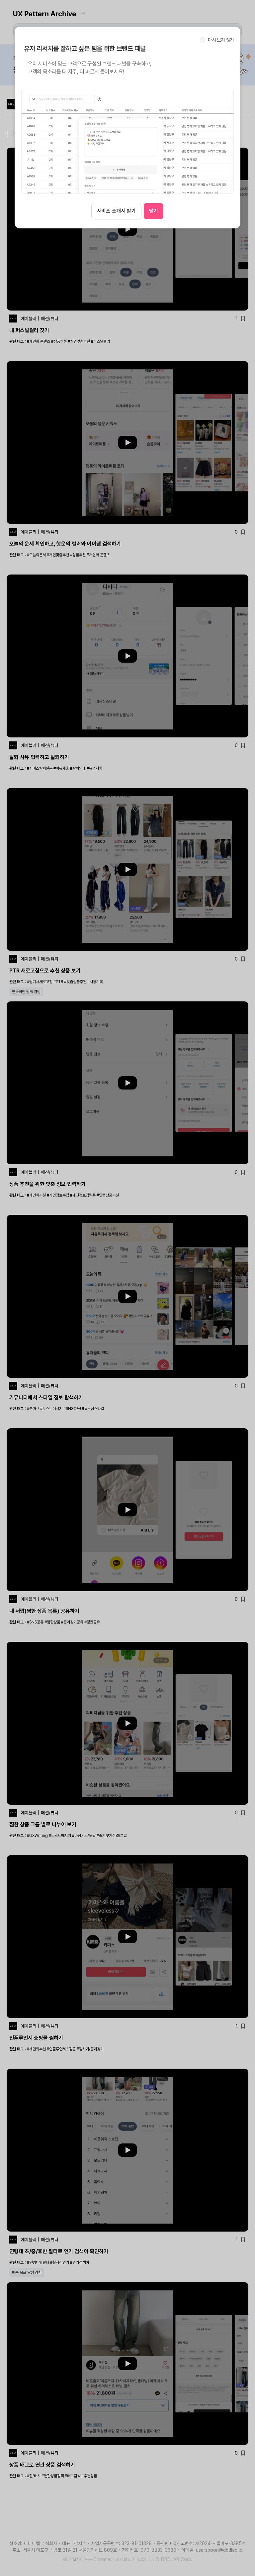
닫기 (154, 211)
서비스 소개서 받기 (116, 211)
